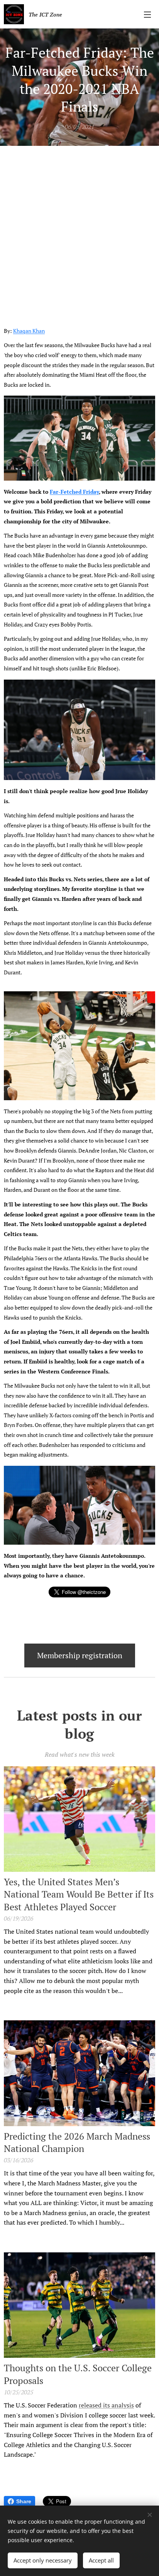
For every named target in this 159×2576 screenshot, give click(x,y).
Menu (147, 14)
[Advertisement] (79, 229)
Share (24, 2501)
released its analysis (106, 2405)
